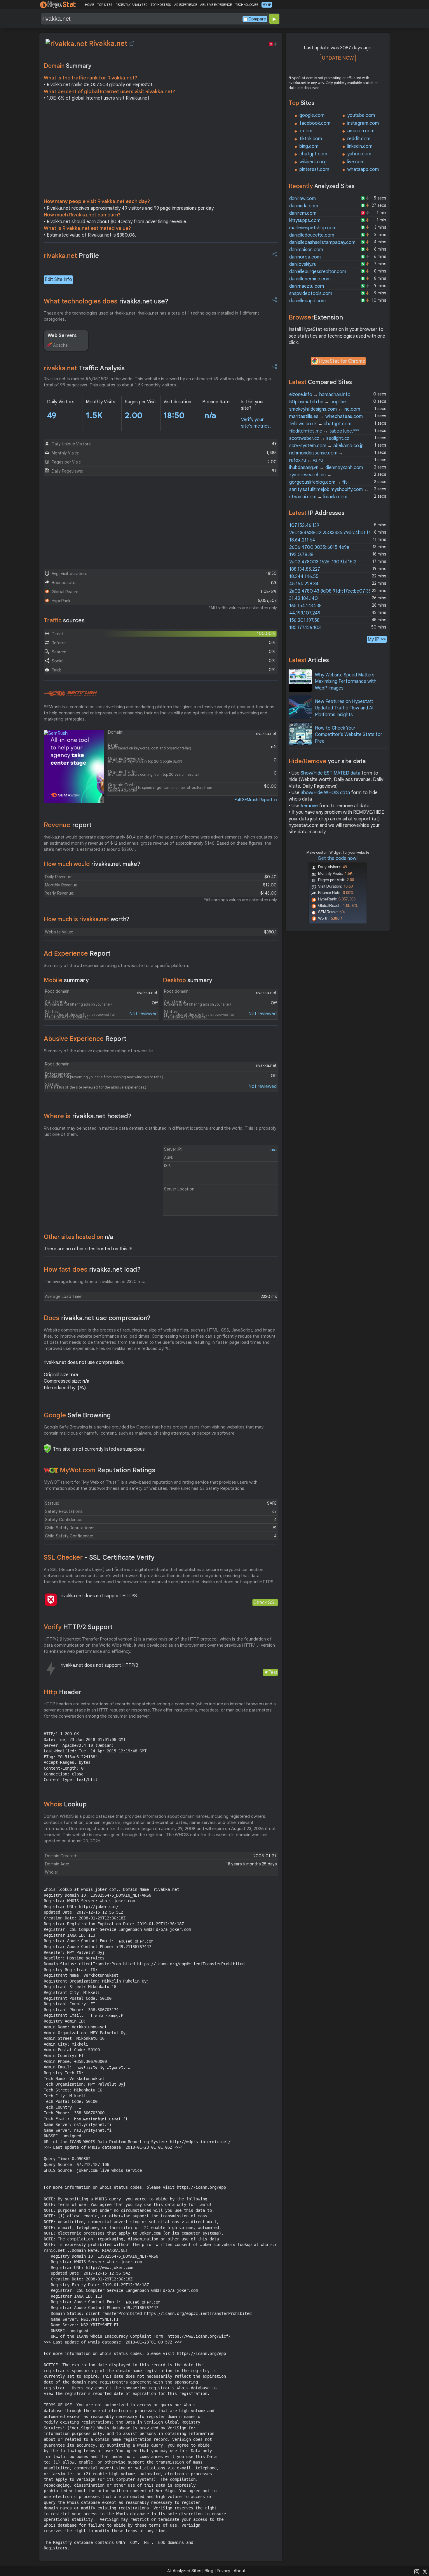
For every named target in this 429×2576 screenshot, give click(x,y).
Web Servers (62, 336)
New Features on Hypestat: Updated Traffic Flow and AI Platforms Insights (344, 708)
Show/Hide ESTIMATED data (331, 773)
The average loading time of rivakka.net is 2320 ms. (94, 1282)
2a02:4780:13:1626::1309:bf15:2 (323, 562)
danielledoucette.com (312, 235)
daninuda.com (304, 206)
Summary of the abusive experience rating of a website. (99, 1051)
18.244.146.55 (304, 577)
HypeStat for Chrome (342, 361)
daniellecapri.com (307, 301)
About (240, 2571)
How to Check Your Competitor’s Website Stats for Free (349, 735)
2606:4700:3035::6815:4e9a (319, 547)
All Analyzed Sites (184, 2571)
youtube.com (361, 115)
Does (97, 1318)
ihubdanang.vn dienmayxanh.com (326, 468)
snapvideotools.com (311, 294)
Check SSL (265, 1602)
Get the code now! (338, 858)
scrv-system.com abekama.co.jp (326, 446)
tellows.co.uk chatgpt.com (320, 424)
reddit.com (359, 139)
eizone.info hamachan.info (320, 395)
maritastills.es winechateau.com (326, 416)
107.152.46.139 (304, 525)
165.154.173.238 (305, 606)
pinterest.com (314, 169)
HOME (89, 5)
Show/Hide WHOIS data (325, 793)
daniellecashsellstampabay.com (322, 242)
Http (63, 1692)
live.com (356, 162)
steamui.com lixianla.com (318, 497)
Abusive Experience (85, 1039)
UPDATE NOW (338, 58)
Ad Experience (77, 953)
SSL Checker (99, 1557)
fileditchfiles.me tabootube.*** (324, 431)
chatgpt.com (313, 154)
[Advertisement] (161, 151)
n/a (274, 1150)
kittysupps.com (305, 221)
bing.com (309, 146)
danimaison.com (306, 250)
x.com (306, 131)
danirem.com (303, 213)
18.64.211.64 (302, 540)
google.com (312, 115)
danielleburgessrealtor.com (318, 272)
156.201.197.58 (304, 620)
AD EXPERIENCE (186, 5)
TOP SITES (105, 5)
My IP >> (377, 639)
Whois (65, 1804)
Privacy (224, 2571)
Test (273, 1672)
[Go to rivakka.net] (132, 44)
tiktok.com (311, 139)
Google (77, 1415)
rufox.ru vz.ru (306, 460)
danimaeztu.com (307, 286)
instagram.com (363, 123)
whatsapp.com (363, 169)
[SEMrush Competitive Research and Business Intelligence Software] (70, 694)
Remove (309, 806)
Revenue (68, 825)
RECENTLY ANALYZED (131, 5)
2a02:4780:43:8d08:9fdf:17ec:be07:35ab (333, 591)
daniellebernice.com (310, 279)
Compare (257, 19)
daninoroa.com (305, 257)
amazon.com (361, 131)
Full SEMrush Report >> (256, 800)
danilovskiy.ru (303, 264)
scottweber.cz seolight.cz (319, 438)
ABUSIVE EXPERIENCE (216, 5)
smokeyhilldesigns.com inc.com (325, 409)
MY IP (267, 5)
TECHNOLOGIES (247, 5)
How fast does (92, 1269)
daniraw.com (302, 199)
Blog (209, 2571)
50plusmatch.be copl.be (318, 402)
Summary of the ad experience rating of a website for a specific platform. (116, 966)
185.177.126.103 (305, 628)
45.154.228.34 (304, 584)
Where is (88, 1116)
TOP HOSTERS (161, 5)
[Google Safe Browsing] (47, 1448)
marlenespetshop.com (313, 228)
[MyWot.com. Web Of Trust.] (51, 1470)
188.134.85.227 (305, 569)
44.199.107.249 (305, 613)
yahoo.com (359, 154)
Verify (78, 1627)
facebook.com (315, 123)
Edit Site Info (58, 280)
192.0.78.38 (301, 555)
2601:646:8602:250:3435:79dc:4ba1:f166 (333, 533)
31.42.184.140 (304, 598)
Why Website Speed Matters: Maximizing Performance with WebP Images (346, 682)
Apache (60, 345)
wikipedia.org (313, 162)
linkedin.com (360, 146)
